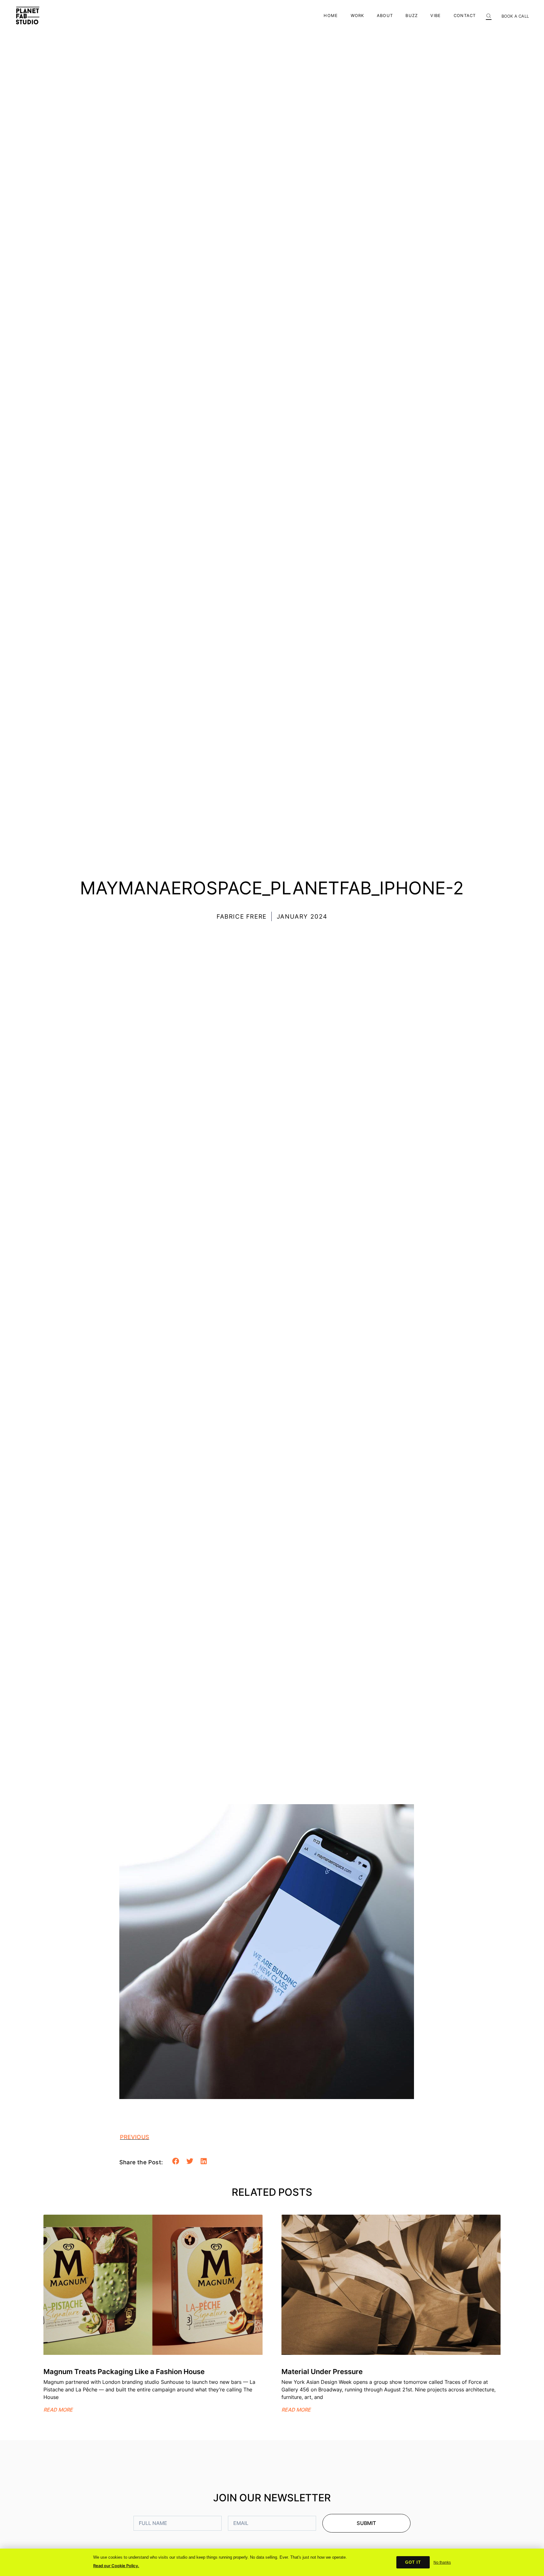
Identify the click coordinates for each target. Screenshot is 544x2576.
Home (331, 16)
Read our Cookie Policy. (116, 2566)
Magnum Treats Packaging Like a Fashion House (124, 2372)
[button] (489, 14)
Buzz (412, 16)
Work (357, 16)
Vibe (436, 16)
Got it (413, 2562)
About (385, 16)
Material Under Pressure (322, 2372)
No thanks (442, 2562)
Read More (58, 2410)
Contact (465, 16)
